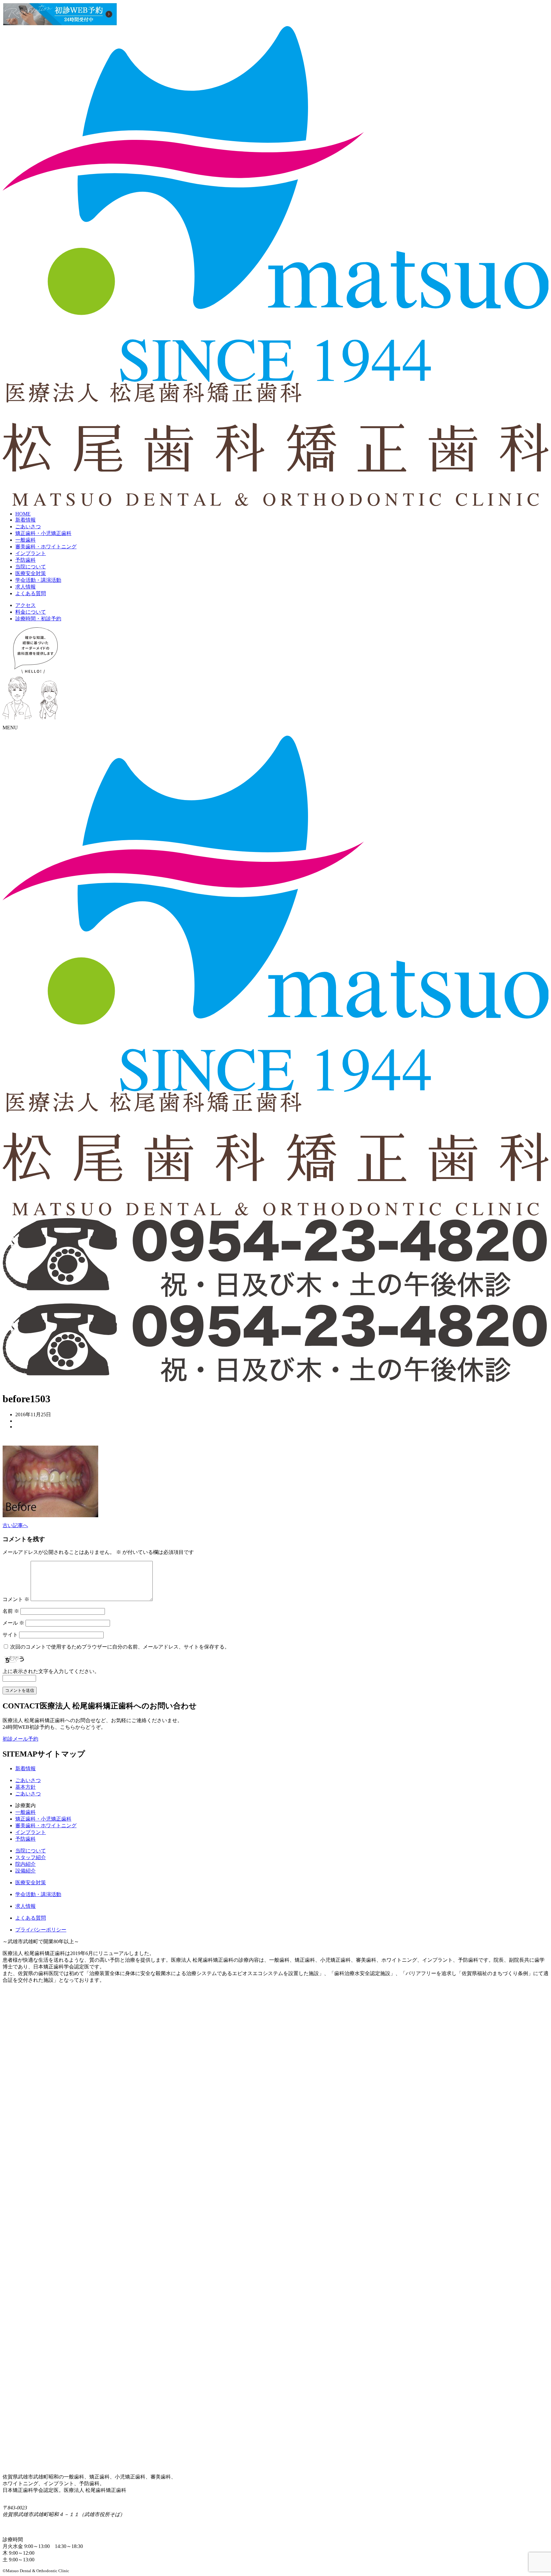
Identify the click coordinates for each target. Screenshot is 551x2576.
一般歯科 (26, 540)
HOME (23, 514)
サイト (10, 1635)
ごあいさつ (28, 527)
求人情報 (26, 587)
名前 (11, 1611)
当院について (31, 567)
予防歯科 (26, 560)
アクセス (26, 605)
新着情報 (26, 520)
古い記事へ (15, 1525)
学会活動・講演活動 (38, 580)
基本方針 (26, 1787)
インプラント (31, 553)
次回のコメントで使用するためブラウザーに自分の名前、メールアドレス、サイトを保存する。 (120, 1647)
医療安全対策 (31, 573)
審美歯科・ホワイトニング (46, 547)
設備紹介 (26, 1871)
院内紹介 (26, 1864)
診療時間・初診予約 (38, 619)
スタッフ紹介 (31, 1857)
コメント (16, 1599)
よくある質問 (31, 593)
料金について (31, 612)
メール (13, 1623)
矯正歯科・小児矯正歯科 (43, 533)
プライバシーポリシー (41, 1930)
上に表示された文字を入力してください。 (51, 1671)
